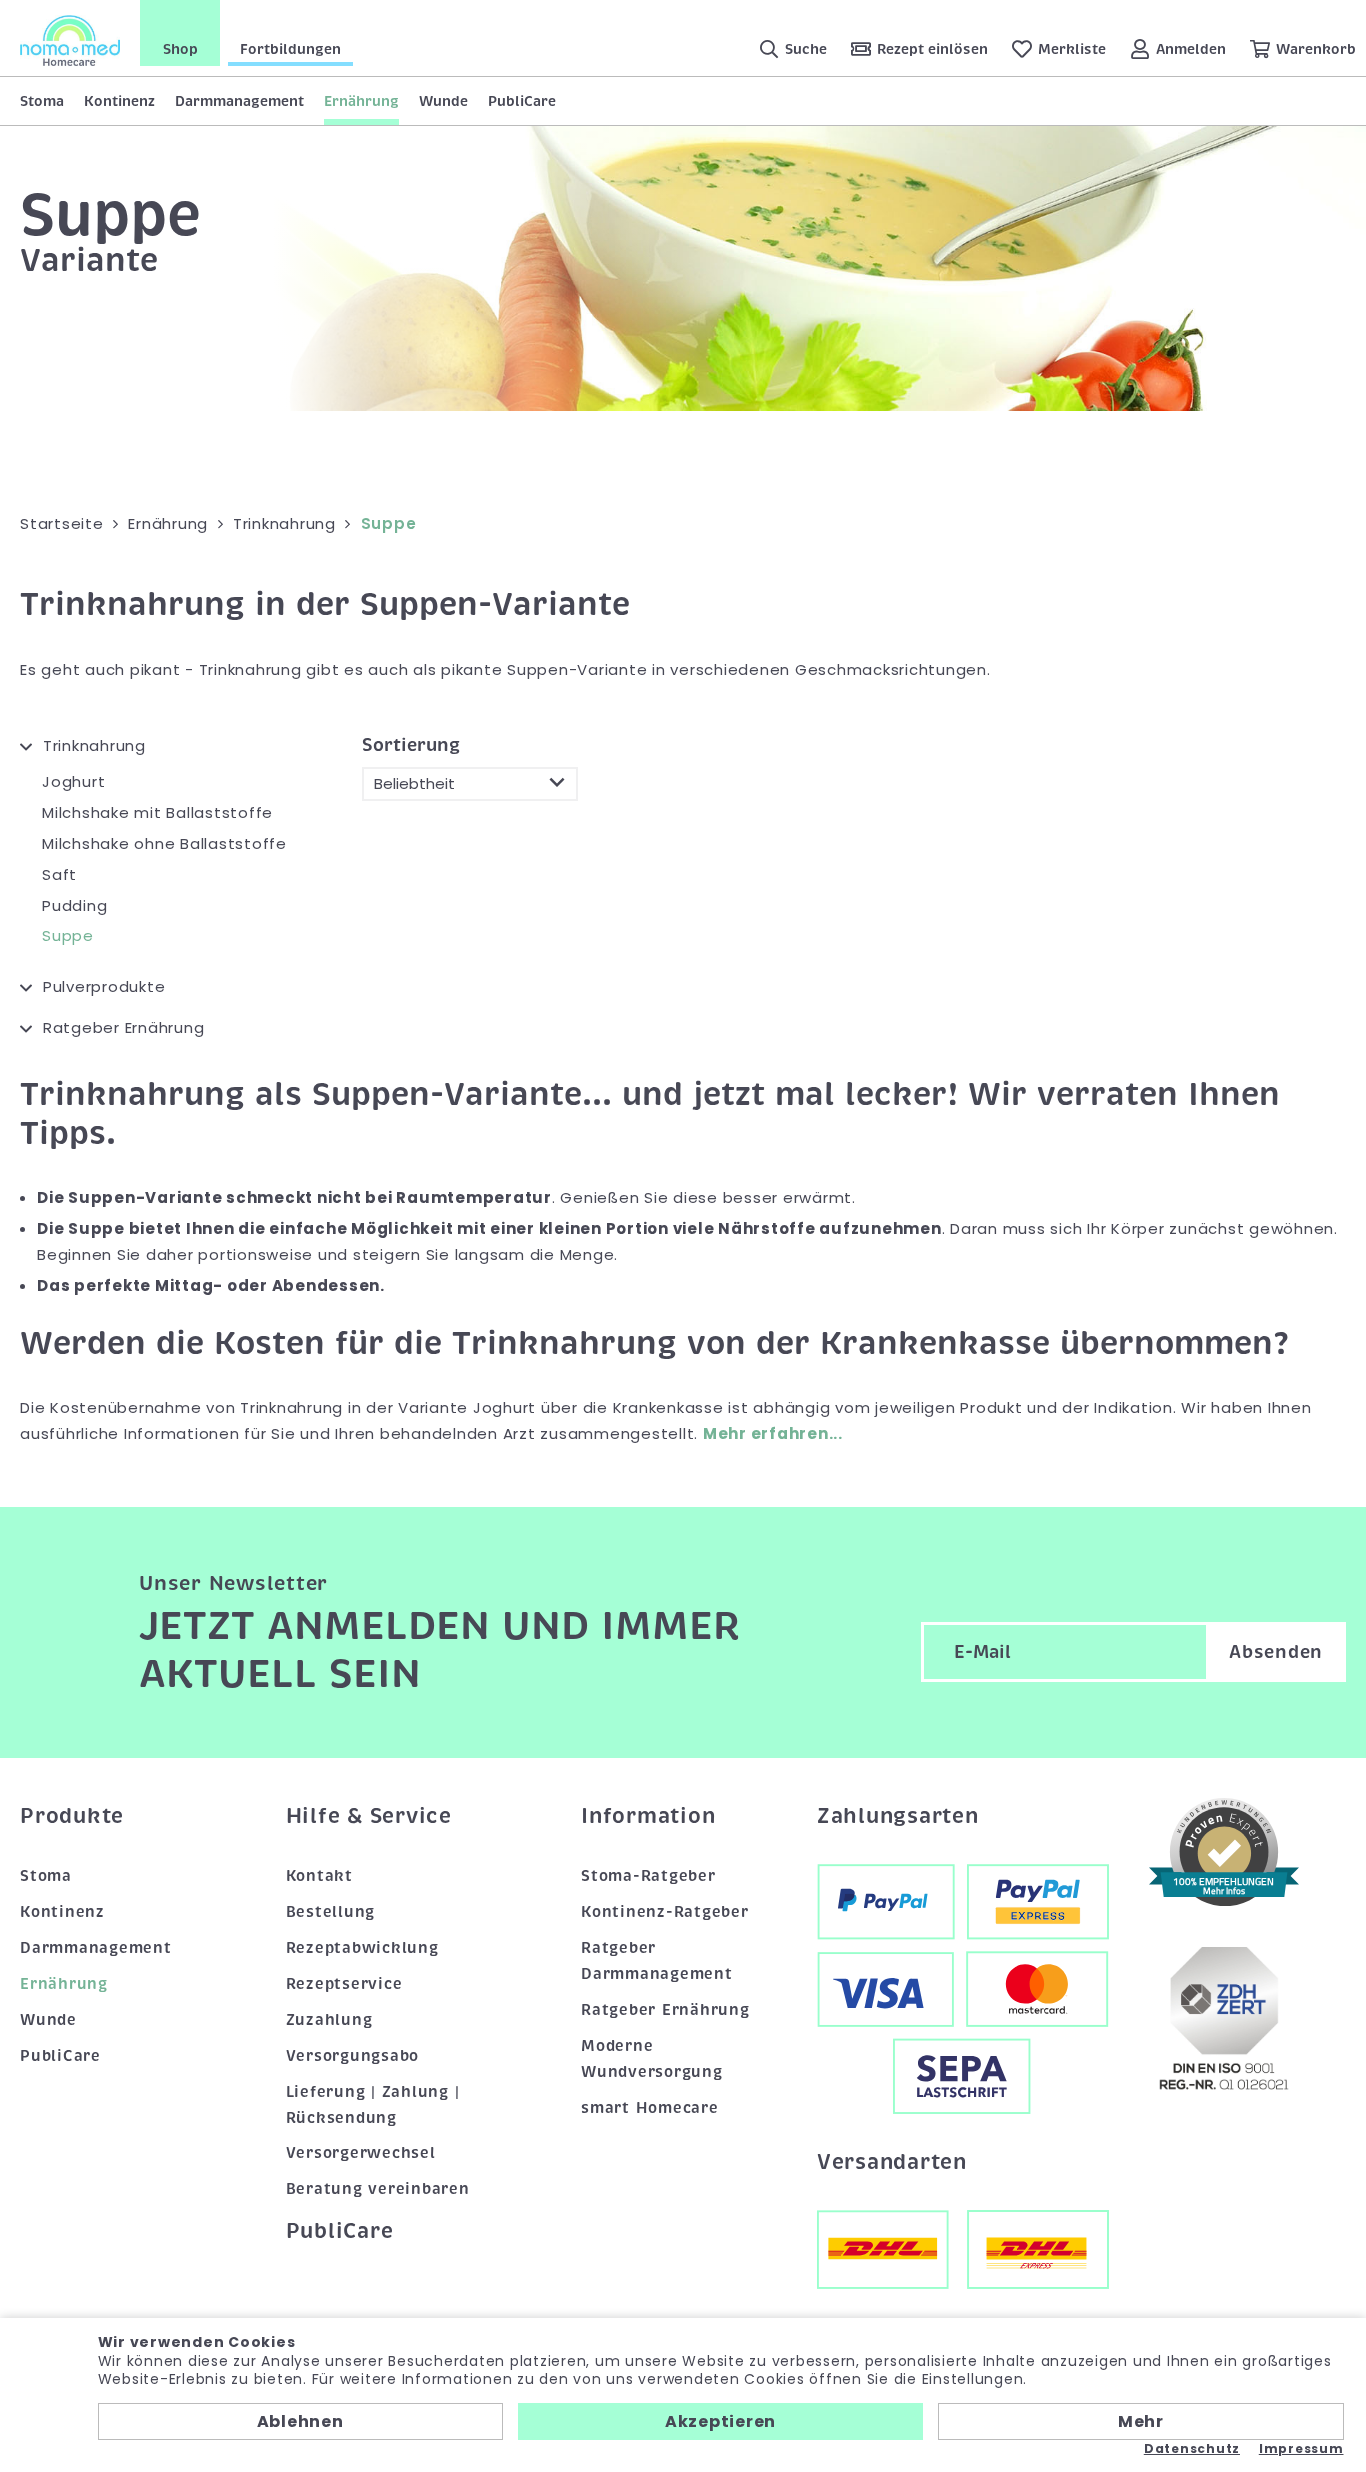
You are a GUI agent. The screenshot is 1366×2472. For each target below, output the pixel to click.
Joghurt (73, 781)
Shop (180, 49)
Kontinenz (119, 101)
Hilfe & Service (369, 1816)
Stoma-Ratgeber (648, 1876)
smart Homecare (650, 2108)
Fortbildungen (290, 49)
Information (648, 1816)
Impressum (1301, 2449)
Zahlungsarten (898, 1816)
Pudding (74, 905)
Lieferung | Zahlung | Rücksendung (373, 2105)
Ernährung (361, 101)
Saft (59, 874)
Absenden (1276, 1652)
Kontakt (319, 1876)
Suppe (68, 935)
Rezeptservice (344, 1984)
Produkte (72, 1816)
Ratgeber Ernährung (123, 1027)
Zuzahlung (329, 2020)
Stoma (42, 101)
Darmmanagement (239, 101)
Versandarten (892, 2162)
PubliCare (522, 101)
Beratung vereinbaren (378, 2189)
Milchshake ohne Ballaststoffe (164, 843)
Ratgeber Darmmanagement (657, 1961)
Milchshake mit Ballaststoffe (157, 812)
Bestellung (331, 1912)
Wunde (443, 101)
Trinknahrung (94, 745)
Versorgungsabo (353, 2056)
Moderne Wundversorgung (652, 2059)
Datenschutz (1192, 2449)
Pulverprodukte (104, 986)
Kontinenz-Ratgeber (665, 1912)
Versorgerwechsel (361, 2153)
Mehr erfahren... (773, 1433)
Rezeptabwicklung (362, 1948)
